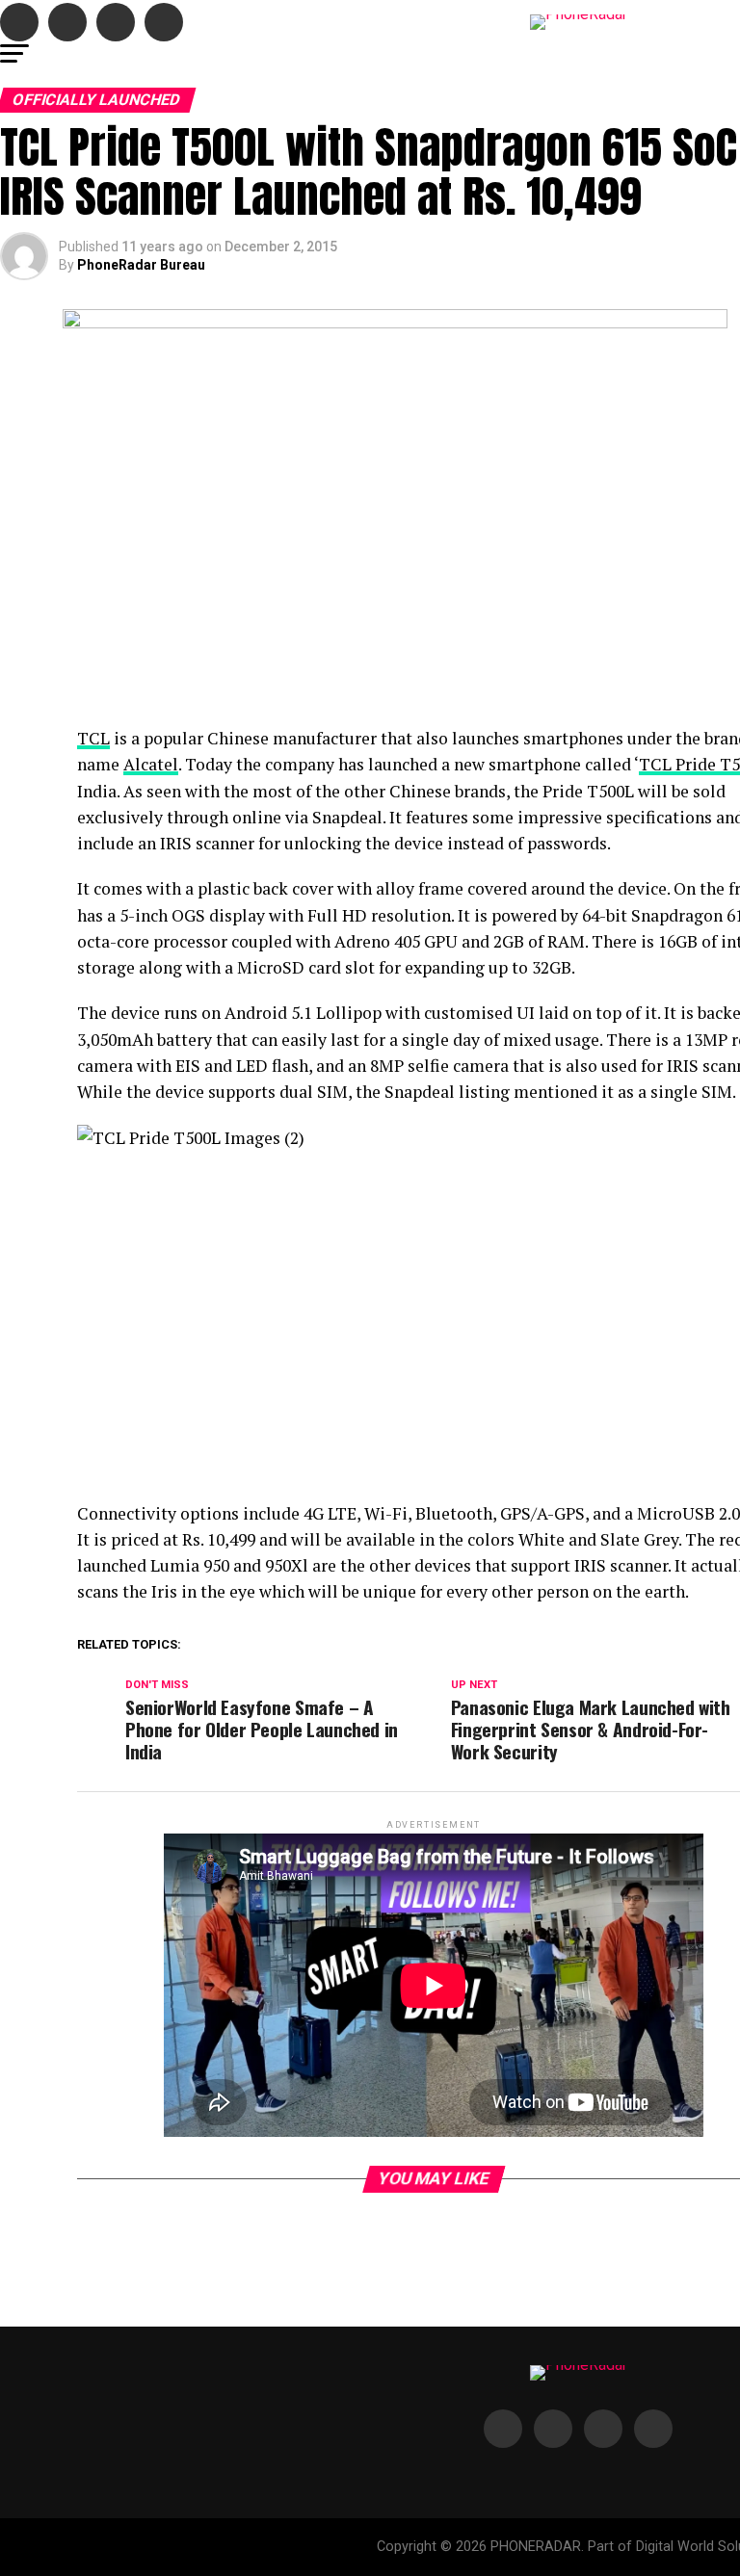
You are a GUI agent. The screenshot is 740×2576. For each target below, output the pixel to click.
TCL (93, 738)
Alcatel (151, 764)
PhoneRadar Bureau (141, 265)
